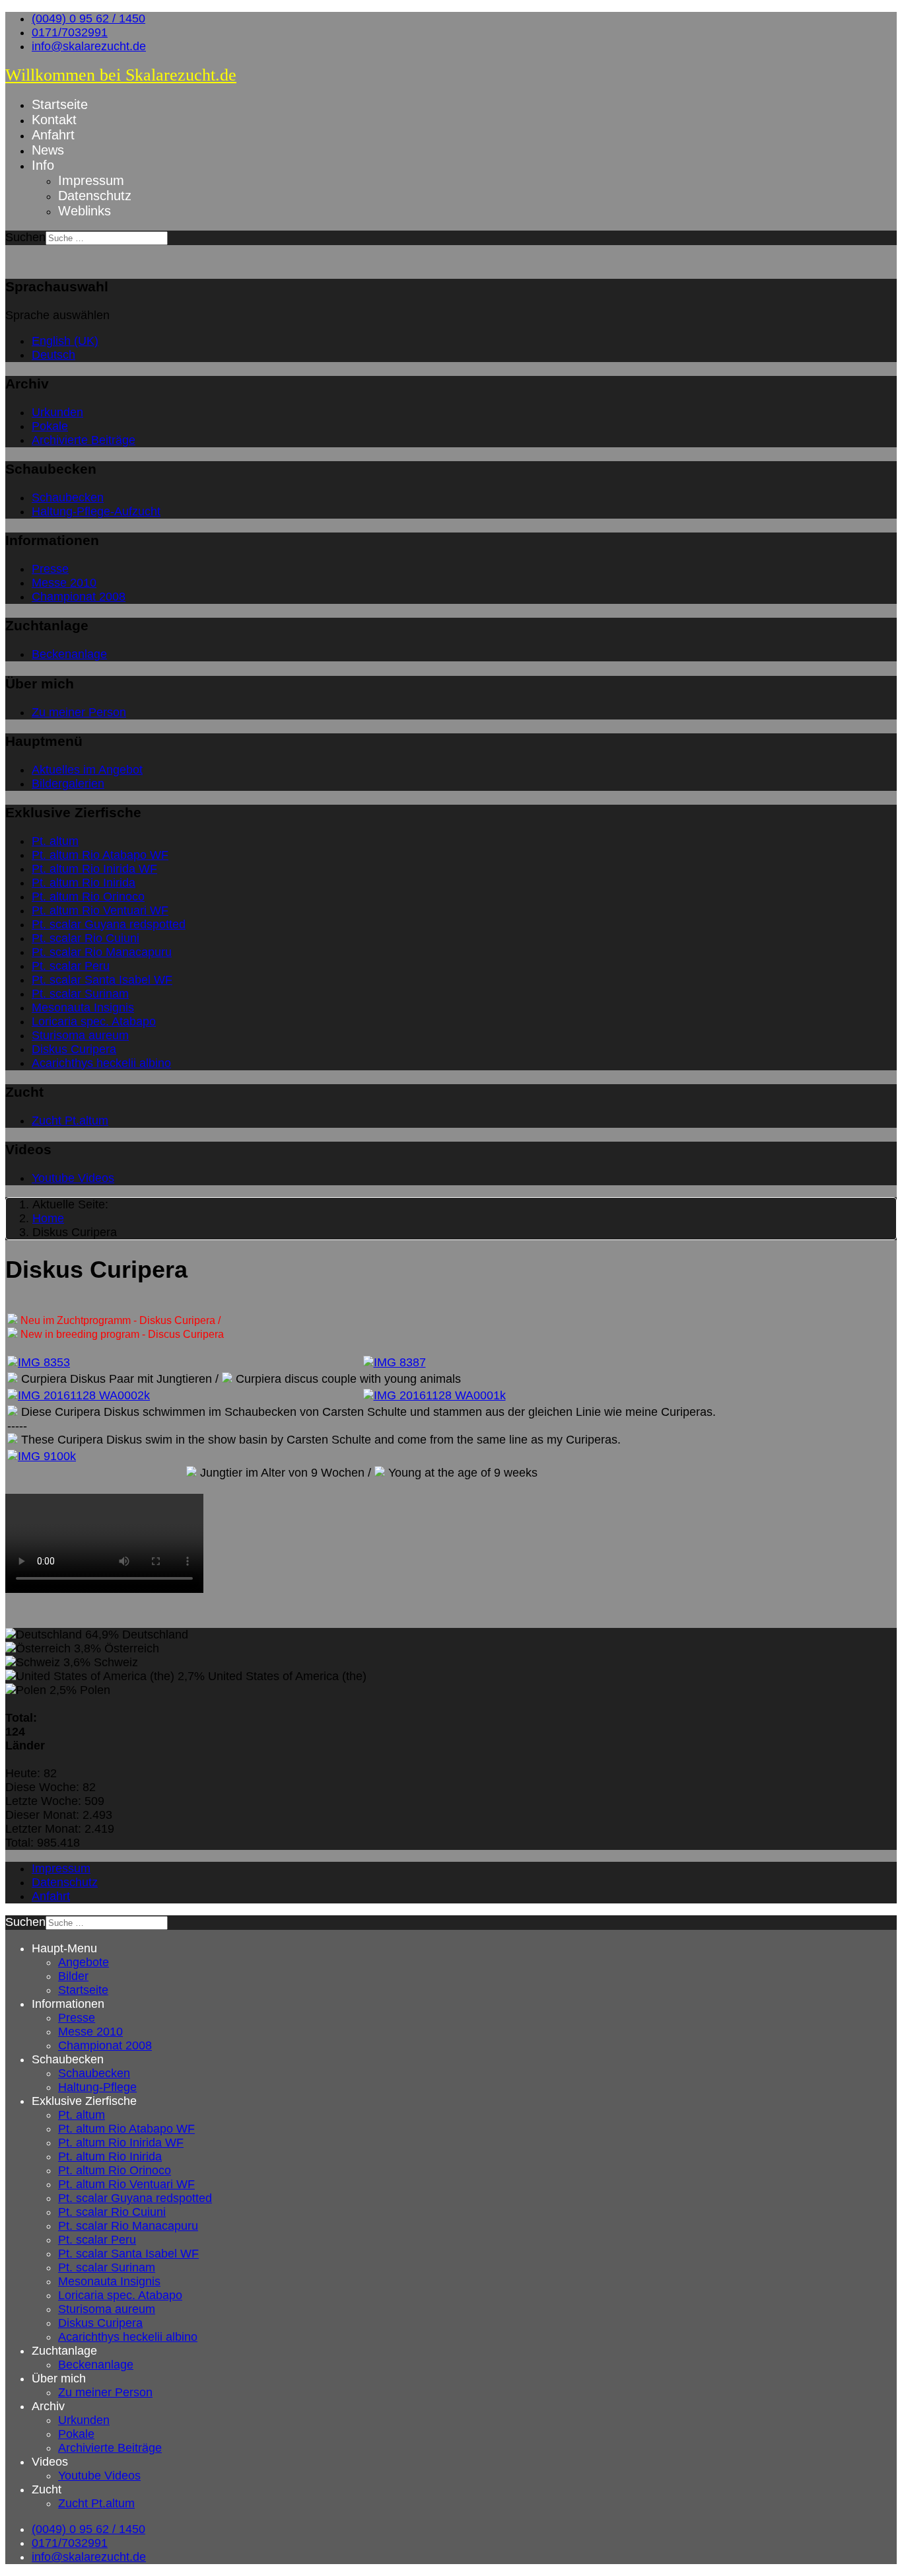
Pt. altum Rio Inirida (84, 883)
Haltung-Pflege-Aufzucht (96, 511)
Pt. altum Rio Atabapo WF (100, 855)
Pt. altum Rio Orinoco (88, 897)
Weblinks (85, 211)
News (48, 150)
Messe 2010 (64, 583)
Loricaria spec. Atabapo (94, 1021)
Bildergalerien (68, 784)
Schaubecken (68, 497)
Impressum (91, 180)
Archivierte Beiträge (84, 440)
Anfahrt (53, 135)
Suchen (25, 237)
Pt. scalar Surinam (80, 994)
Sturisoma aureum (80, 1035)
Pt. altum (55, 841)
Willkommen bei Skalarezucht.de (121, 75)
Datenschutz (95, 196)
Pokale (50, 426)
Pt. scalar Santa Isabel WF (102, 980)
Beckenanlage (69, 654)
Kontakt (54, 120)
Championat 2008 (79, 597)
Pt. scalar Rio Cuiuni (86, 938)
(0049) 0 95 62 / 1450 (88, 18)
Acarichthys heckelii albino (101, 1063)
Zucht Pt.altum (70, 1121)
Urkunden (57, 412)
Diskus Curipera (74, 1049)
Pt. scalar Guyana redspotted (109, 924)
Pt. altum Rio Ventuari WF (100, 910)
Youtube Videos (73, 1178)
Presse (50, 569)
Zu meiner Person (79, 712)
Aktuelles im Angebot (87, 770)
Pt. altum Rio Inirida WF (94, 869)
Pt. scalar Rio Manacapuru (102, 952)
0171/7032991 (70, 32)
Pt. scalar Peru (71, 966)
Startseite (60, 104)
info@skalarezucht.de (89, 46)
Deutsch (53, 355)
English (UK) (65, 341)
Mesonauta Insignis (83, 1008)
